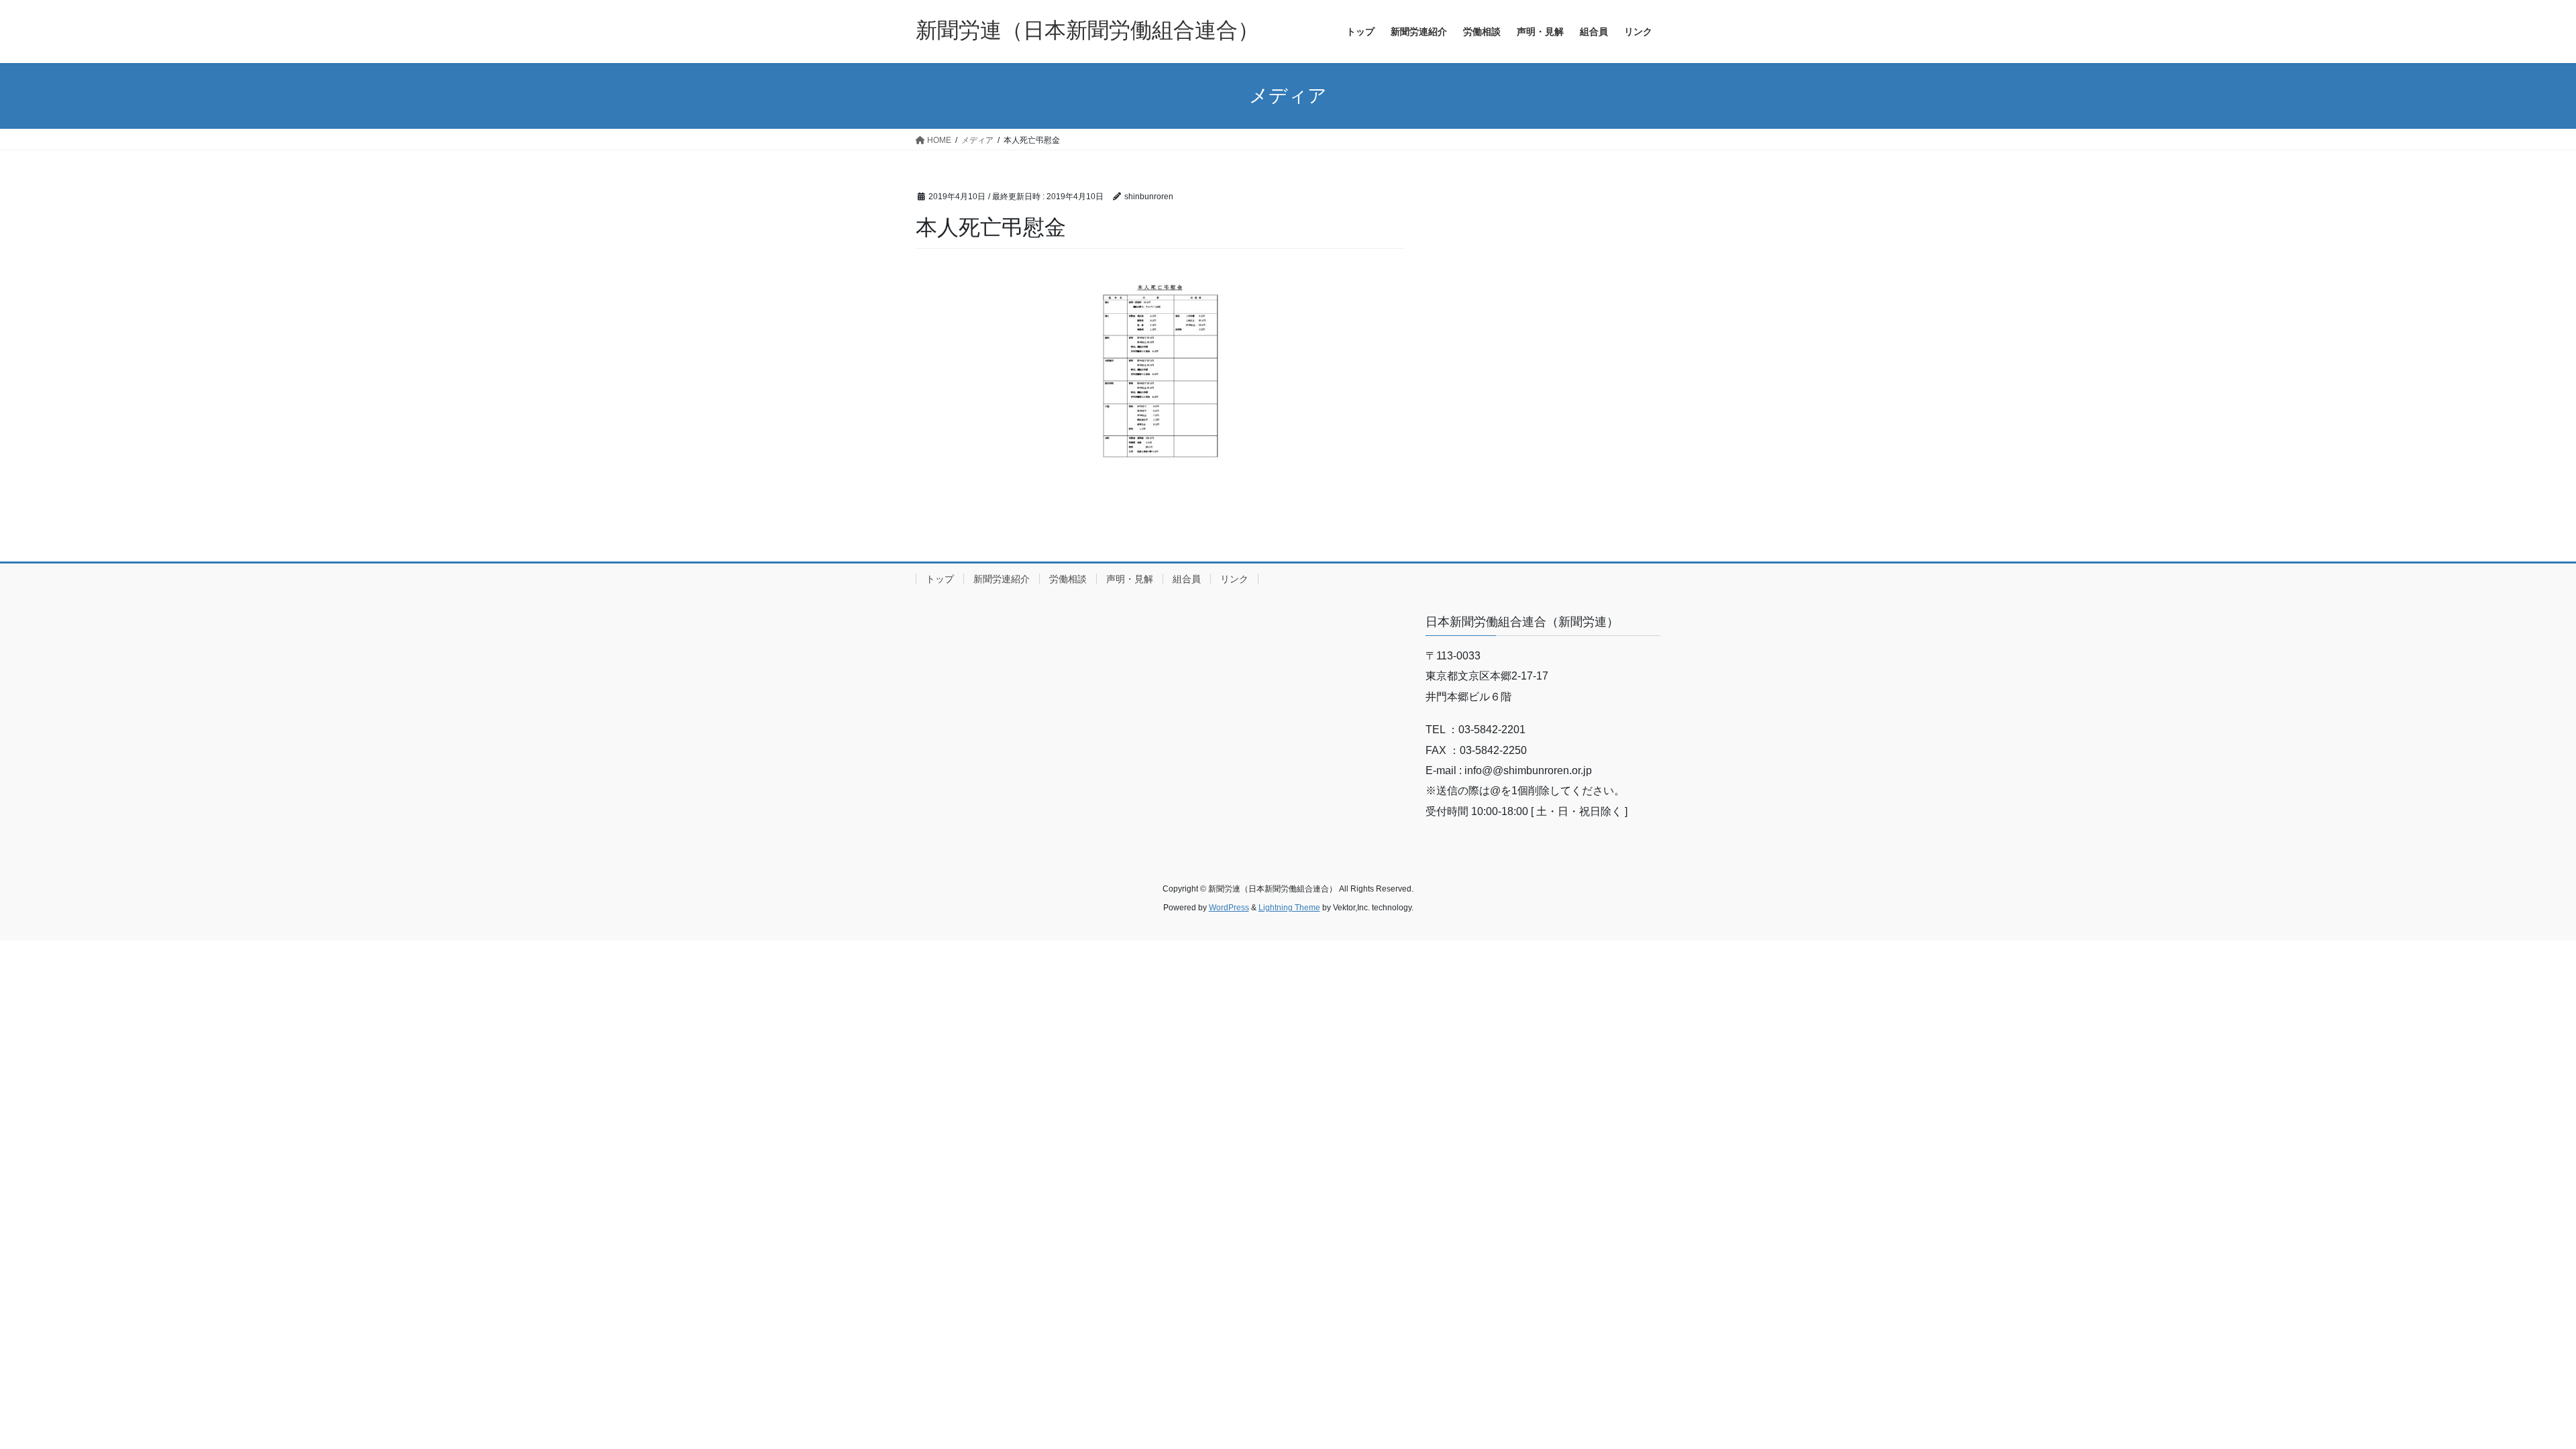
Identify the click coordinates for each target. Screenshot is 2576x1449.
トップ (940, 579)
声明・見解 (1130, 579)
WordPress (1229, 908)
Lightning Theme (1289, 908)
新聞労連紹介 (1002, 579)
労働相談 (1068, 579)
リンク (1234, 579)
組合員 (1187, 579)
